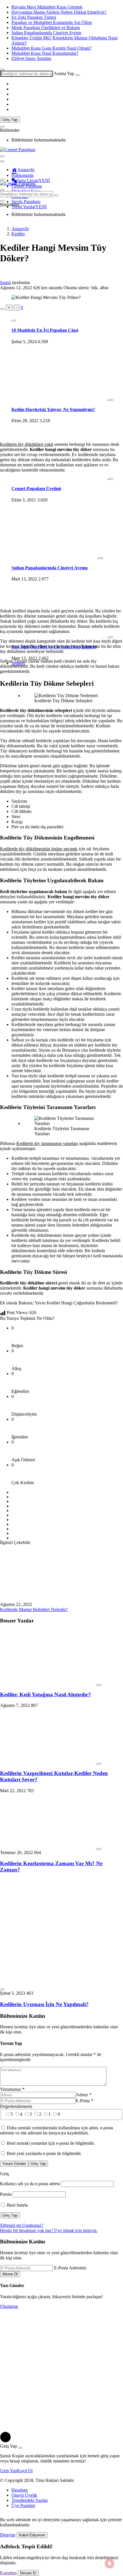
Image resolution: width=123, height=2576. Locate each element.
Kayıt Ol (25, 2471)
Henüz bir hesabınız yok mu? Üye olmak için (49, 2230)
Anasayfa (26, 170)
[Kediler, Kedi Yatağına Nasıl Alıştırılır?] (48, 1683)
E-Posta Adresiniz (70, 2268)
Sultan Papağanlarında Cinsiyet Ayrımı (46, 33)
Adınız (84, 2095)
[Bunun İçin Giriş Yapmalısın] (2, 309)
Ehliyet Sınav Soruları (31, 58)
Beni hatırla (17, 2205)
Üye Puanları (23, 2505)
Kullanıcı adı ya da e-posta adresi (30, 2184)
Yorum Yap (11, 2043)
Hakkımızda (22, 175)
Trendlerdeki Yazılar (30, 2500)
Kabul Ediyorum (32, 2535)
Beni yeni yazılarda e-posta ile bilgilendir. (44, 2153)
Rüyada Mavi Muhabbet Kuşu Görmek (47, 7)
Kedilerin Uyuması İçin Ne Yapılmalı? (44, 2004)
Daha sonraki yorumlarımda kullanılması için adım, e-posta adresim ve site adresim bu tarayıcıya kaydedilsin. (56, 2130)
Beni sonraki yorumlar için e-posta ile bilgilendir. (51, 2143)
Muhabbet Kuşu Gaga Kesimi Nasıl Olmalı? (51, 48)
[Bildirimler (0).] (2, 127)
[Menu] (2, 156)
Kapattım (8, 2573)
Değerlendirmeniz (16, 2106)
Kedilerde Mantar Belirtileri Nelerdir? (34, 1609)
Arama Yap (64, 73)
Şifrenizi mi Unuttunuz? (22, 2225)
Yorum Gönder (14, 2164)
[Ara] (78, 75)
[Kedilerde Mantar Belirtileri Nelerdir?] (48, 1599)
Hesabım (19, 2490)
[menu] (2, 161)
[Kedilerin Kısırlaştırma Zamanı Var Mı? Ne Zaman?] (48, 1847)
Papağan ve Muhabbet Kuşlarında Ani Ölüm (52, 22)
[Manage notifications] (110, 2563)
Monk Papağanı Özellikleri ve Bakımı (46, 28)
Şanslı (5, 283)
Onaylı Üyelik (24, 2495)
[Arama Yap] (2, 70)
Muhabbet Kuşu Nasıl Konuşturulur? (45, 53)
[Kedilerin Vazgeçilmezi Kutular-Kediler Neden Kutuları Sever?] (48, 1762)
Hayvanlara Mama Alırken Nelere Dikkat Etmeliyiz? (59, 12)
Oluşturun (9, 2306)
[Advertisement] (61, 374)
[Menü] (2, 180)
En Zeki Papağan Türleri (34, 17)
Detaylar (8, 2535)
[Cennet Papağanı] (18, 150)
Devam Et (28, 2573)
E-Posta (85, 2101)
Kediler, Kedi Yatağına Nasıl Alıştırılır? (45, 1694)
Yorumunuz (12, 2089)
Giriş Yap (10, 120)
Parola (6, 2194)
